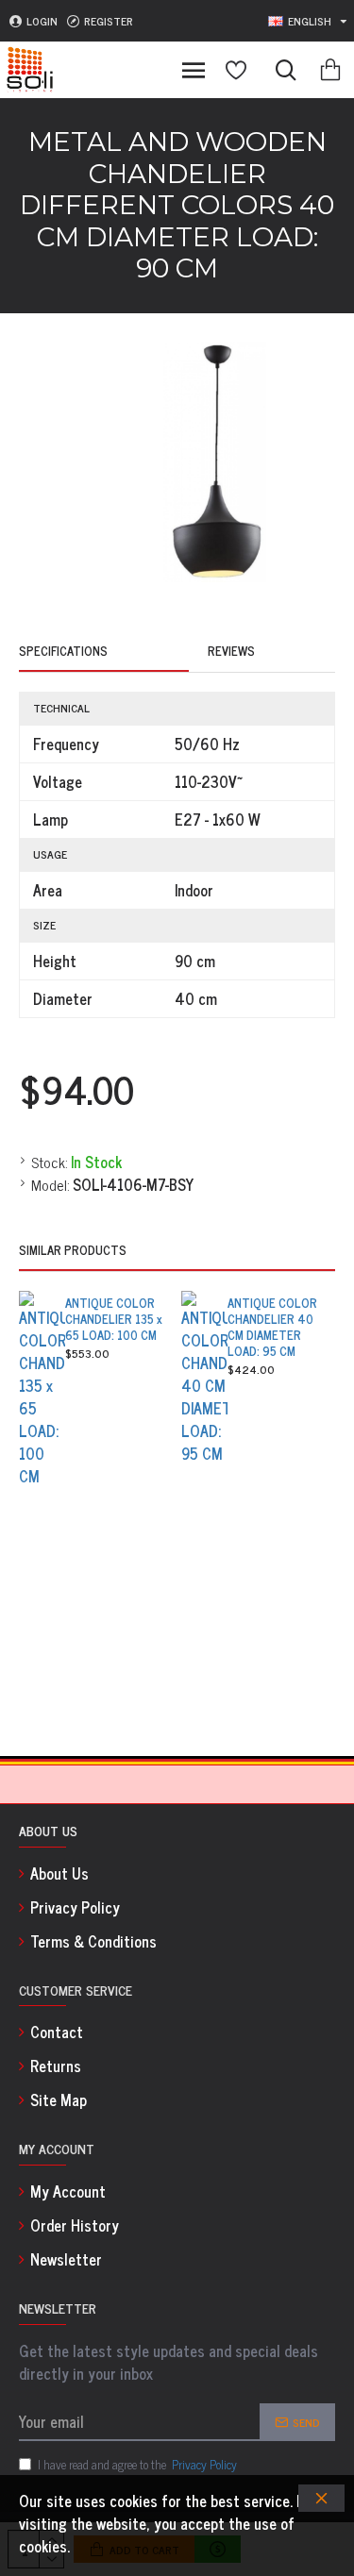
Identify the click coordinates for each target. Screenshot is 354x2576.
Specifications (63, 652)
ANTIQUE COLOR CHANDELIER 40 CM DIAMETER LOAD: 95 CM (272, 1328)
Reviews (231, 652)
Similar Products (73, 1251)
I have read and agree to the (137, 2465)
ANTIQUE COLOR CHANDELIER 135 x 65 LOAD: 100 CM (114, 1320)
